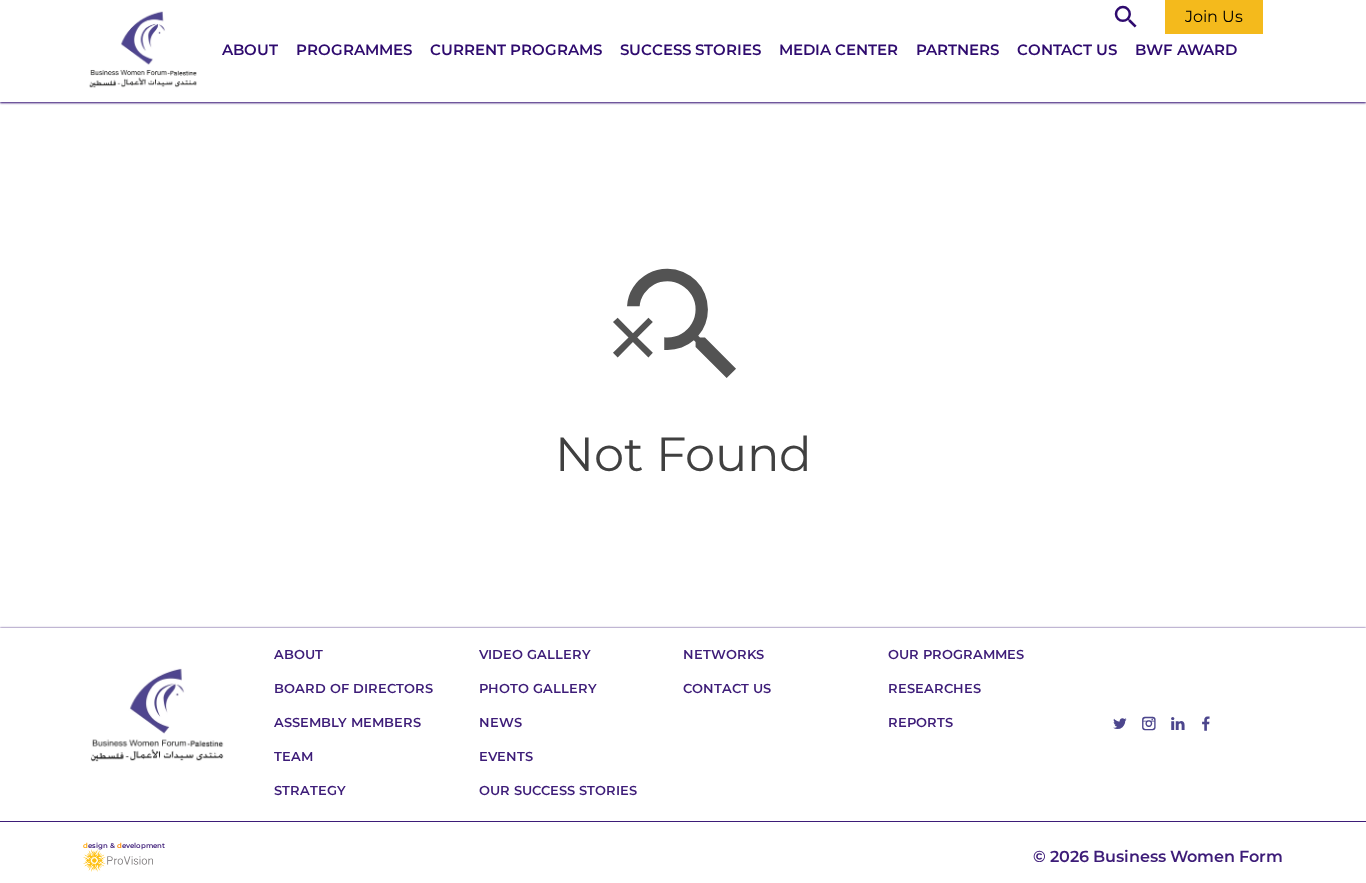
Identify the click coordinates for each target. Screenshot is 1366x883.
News (500, 722)
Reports (920, 722)
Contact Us (1067, 49)
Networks (723, 654)
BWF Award (1186, 49)
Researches (934, 688)
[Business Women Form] (143, 51)
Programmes (354, 49)
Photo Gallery (538, 688)
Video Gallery (535, 654)
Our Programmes (956, 654)
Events (506, 756)
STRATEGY (310, 790)
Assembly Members (347, 722)
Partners (957, 49)
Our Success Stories (558, 790)
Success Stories (690, 49)
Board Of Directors (353, 688)
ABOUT (250, 49)
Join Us (1214, 16)
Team (293, 756)
